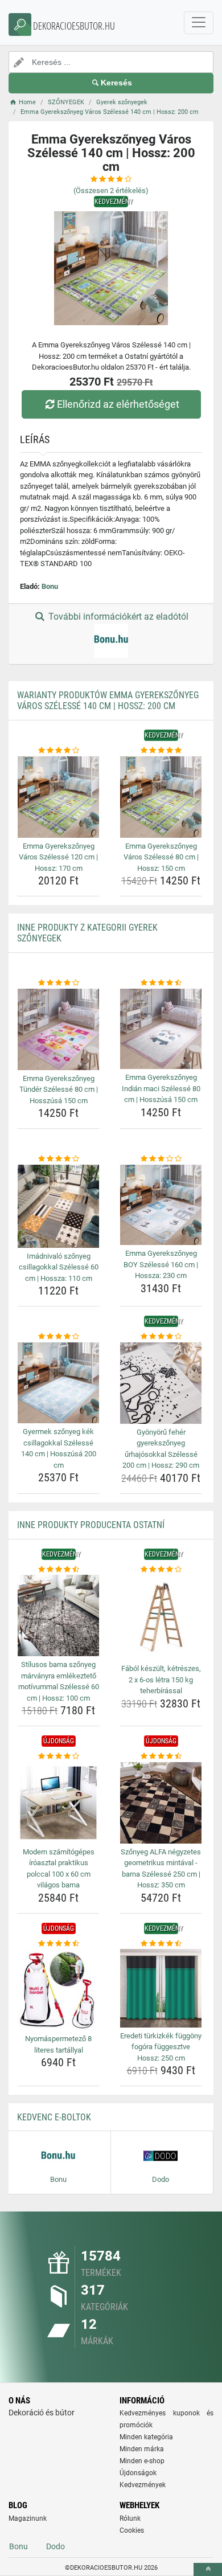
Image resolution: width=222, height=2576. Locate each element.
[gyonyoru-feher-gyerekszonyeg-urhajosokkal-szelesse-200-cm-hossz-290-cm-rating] (161, 1337)
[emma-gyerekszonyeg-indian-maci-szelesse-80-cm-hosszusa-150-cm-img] (161, 1029)
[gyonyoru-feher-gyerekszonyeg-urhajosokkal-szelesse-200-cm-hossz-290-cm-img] (161, 1383)
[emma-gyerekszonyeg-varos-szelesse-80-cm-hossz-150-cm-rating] (161, 751)
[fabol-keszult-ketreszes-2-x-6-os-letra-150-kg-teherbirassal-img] (161, 1617)
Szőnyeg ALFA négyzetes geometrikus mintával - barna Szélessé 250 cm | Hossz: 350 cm (161, 1869)
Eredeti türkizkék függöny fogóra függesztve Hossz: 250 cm (161, 2047)
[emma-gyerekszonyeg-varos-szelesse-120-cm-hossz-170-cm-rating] (58, 751)
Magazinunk (28, 2518)
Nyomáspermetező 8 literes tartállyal (58, 2044)
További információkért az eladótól (117, 617)
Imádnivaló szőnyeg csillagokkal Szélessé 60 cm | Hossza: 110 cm (59, 1267)
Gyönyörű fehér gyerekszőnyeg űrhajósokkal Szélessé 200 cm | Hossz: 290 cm (161, 1449)
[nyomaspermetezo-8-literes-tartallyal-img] (58, 1990)
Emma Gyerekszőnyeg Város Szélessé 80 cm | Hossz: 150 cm (161, 857)
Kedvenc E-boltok (54, 2117)
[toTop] (208, 2569)
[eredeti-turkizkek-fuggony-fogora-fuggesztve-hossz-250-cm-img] (161, 1988)
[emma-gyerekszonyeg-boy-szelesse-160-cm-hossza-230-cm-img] (161, 1205)
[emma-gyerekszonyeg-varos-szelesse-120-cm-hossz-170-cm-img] (58, 797)
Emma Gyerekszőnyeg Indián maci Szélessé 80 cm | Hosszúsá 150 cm (161, 1088)
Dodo (55, 2546)
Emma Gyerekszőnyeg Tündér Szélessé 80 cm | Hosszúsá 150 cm (59, 1090)
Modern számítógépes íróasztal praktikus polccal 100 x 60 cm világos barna (59, 1869)
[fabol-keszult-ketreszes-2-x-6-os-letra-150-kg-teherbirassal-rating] (161, 1570)
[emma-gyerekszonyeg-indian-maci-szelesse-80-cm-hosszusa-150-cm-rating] (161, 983)
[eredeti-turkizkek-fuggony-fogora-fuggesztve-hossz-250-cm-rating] (161, 1944)
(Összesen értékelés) (111, 191)
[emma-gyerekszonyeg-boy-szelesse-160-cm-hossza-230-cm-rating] (161, 1159)
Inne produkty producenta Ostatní (91, 1525)
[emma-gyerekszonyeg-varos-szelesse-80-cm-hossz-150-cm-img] (161, 797)
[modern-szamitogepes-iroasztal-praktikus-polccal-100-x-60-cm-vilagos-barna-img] (58, 1803)
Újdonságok (138, 2473)
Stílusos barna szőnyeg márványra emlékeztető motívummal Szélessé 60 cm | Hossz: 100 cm (59, 1681)
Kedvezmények (143, 2485)
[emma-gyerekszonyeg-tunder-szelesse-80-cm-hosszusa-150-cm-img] (58, 1029)
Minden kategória (146, 2437)
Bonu (50, 586)
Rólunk (130, 2518)
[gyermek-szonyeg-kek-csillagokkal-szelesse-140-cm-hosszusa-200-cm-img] (58, 1383)
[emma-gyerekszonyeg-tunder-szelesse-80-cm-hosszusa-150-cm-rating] (58, 983)
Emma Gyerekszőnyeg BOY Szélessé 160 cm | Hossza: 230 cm (161, 1264)
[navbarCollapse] (199, 23)
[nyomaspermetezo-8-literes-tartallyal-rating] (58, 1944)
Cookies (132, 2530)
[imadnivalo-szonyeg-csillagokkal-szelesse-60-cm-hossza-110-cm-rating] (58, 1159)
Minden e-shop (142, 2461)
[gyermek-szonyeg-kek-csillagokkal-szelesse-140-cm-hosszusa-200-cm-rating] (58, 1337)
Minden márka (142, 2449)
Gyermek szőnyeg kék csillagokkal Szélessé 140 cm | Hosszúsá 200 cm (59, 1448)
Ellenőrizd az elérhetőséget (118, 404)
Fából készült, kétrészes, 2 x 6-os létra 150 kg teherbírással (161, 1680)
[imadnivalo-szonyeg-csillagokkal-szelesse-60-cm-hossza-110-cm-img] (58, 1206)
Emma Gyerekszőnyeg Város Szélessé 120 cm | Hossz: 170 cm (58, 857)
